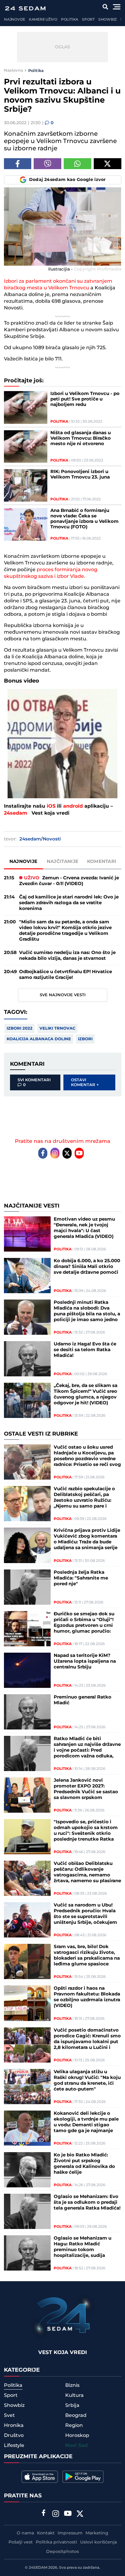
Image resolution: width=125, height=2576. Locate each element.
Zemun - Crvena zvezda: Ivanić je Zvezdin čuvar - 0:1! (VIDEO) (69, 881)
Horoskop (77, 2435)
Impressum (70, 2533)
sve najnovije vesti (63, 995)
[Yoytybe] (68, 2514)
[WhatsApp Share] (78, 164)
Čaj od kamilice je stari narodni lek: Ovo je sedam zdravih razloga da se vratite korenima (69, 903)
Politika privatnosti (56, 2542)
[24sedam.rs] (25, 8)
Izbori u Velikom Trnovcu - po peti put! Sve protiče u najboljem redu (85, 399)
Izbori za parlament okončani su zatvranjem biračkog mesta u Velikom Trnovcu (58, 285)
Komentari (102, 862)
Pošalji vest (21, 2542)
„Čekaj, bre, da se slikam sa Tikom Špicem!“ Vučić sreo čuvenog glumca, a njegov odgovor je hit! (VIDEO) (86, 1394)
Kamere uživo (43, 20)
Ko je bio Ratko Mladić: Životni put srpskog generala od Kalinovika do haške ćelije (84, 2164)
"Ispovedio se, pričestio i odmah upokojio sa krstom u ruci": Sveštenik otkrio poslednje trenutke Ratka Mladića (86, 1831)
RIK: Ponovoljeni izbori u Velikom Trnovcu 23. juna (80, 475)
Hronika (14, 2425)
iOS (51, 806)
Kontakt (46, 2533)
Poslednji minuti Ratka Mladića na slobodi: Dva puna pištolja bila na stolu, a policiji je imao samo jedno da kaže (87, 1311)
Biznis (72, 2385)
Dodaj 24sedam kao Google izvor (68, 180)
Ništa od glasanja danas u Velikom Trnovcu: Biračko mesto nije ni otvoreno (81, 438)
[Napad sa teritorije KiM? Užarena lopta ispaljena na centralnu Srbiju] (27, 1670)
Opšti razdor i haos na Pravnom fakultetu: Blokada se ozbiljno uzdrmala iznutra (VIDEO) (87, 1997)
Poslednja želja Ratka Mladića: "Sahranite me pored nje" (81, 1578)
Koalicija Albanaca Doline (39, 1039)
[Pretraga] (105, 7)
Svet (9, 2415)
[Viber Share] (47, 164)
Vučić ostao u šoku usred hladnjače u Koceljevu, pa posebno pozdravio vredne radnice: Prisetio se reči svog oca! (87, 1456)
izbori (85, 1039)
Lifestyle (14, 2445)
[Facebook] (43, 1153)
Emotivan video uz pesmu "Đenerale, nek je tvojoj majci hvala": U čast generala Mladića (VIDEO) (84, 1228)
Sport (88, 20)
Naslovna (14, 70)
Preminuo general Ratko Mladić (83, 1700)
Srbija (72, 2405)
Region (74, 2425)
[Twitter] (67, 1153)
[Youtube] (79, 1153)
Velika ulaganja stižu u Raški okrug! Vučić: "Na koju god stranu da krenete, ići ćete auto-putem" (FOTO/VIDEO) (87, 2080)
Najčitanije (62, 862)
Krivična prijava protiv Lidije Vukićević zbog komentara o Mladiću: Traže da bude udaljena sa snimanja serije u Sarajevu (87, 1539)
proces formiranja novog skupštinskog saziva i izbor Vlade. (51, 573)
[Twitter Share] (108, 164)
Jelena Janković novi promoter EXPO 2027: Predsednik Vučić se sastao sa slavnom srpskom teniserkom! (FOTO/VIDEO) (86, 1789)
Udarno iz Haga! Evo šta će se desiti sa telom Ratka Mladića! (85, 1350)
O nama (25, 2533)
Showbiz (108, 20)
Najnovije (15, 20)
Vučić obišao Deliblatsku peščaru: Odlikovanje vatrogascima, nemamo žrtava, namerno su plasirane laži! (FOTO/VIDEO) (87, 1872)
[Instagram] (55, 1153)
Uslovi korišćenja (98, 2542)
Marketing (97, 2533)
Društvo (14, 2435)
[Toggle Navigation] (117, 7)
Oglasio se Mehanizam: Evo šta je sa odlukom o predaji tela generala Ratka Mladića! (87, 2202)
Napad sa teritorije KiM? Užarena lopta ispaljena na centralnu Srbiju (85, 1661)
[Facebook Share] (18, 164)
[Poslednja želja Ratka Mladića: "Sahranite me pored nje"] (27, 1587)
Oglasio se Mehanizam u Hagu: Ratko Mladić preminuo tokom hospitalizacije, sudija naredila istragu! (83, 2247)
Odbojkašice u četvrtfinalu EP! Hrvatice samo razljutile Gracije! (66, 975)
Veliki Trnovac (57, 1028)
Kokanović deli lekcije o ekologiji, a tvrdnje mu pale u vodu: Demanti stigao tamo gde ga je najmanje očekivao (86, 2122)
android (73, 806)
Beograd (76, 2415)
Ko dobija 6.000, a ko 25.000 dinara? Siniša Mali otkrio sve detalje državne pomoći (87, 1267)
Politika (70, 20)
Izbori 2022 (20, 1028)
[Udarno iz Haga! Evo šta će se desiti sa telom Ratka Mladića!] (27, 1359)
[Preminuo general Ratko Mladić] (27, 1712)
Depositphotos (62, 2552)
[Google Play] (83, 2477)
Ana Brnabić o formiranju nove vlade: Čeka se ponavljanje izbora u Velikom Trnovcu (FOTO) (84, 519)
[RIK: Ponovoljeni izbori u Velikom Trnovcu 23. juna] (26, 485)
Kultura (74, 2395)
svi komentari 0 (34, 1082)
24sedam (16, 813)
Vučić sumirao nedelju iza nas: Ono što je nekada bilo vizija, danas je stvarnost (67, 956)
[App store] (40, 2477)
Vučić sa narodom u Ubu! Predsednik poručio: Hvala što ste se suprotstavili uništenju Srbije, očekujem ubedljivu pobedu (85, 1914)
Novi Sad (76, 2446)
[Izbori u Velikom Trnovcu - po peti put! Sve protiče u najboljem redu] (26, 407)
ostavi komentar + (85, 1082)
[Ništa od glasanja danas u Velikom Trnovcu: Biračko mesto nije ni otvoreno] (26, 446)
